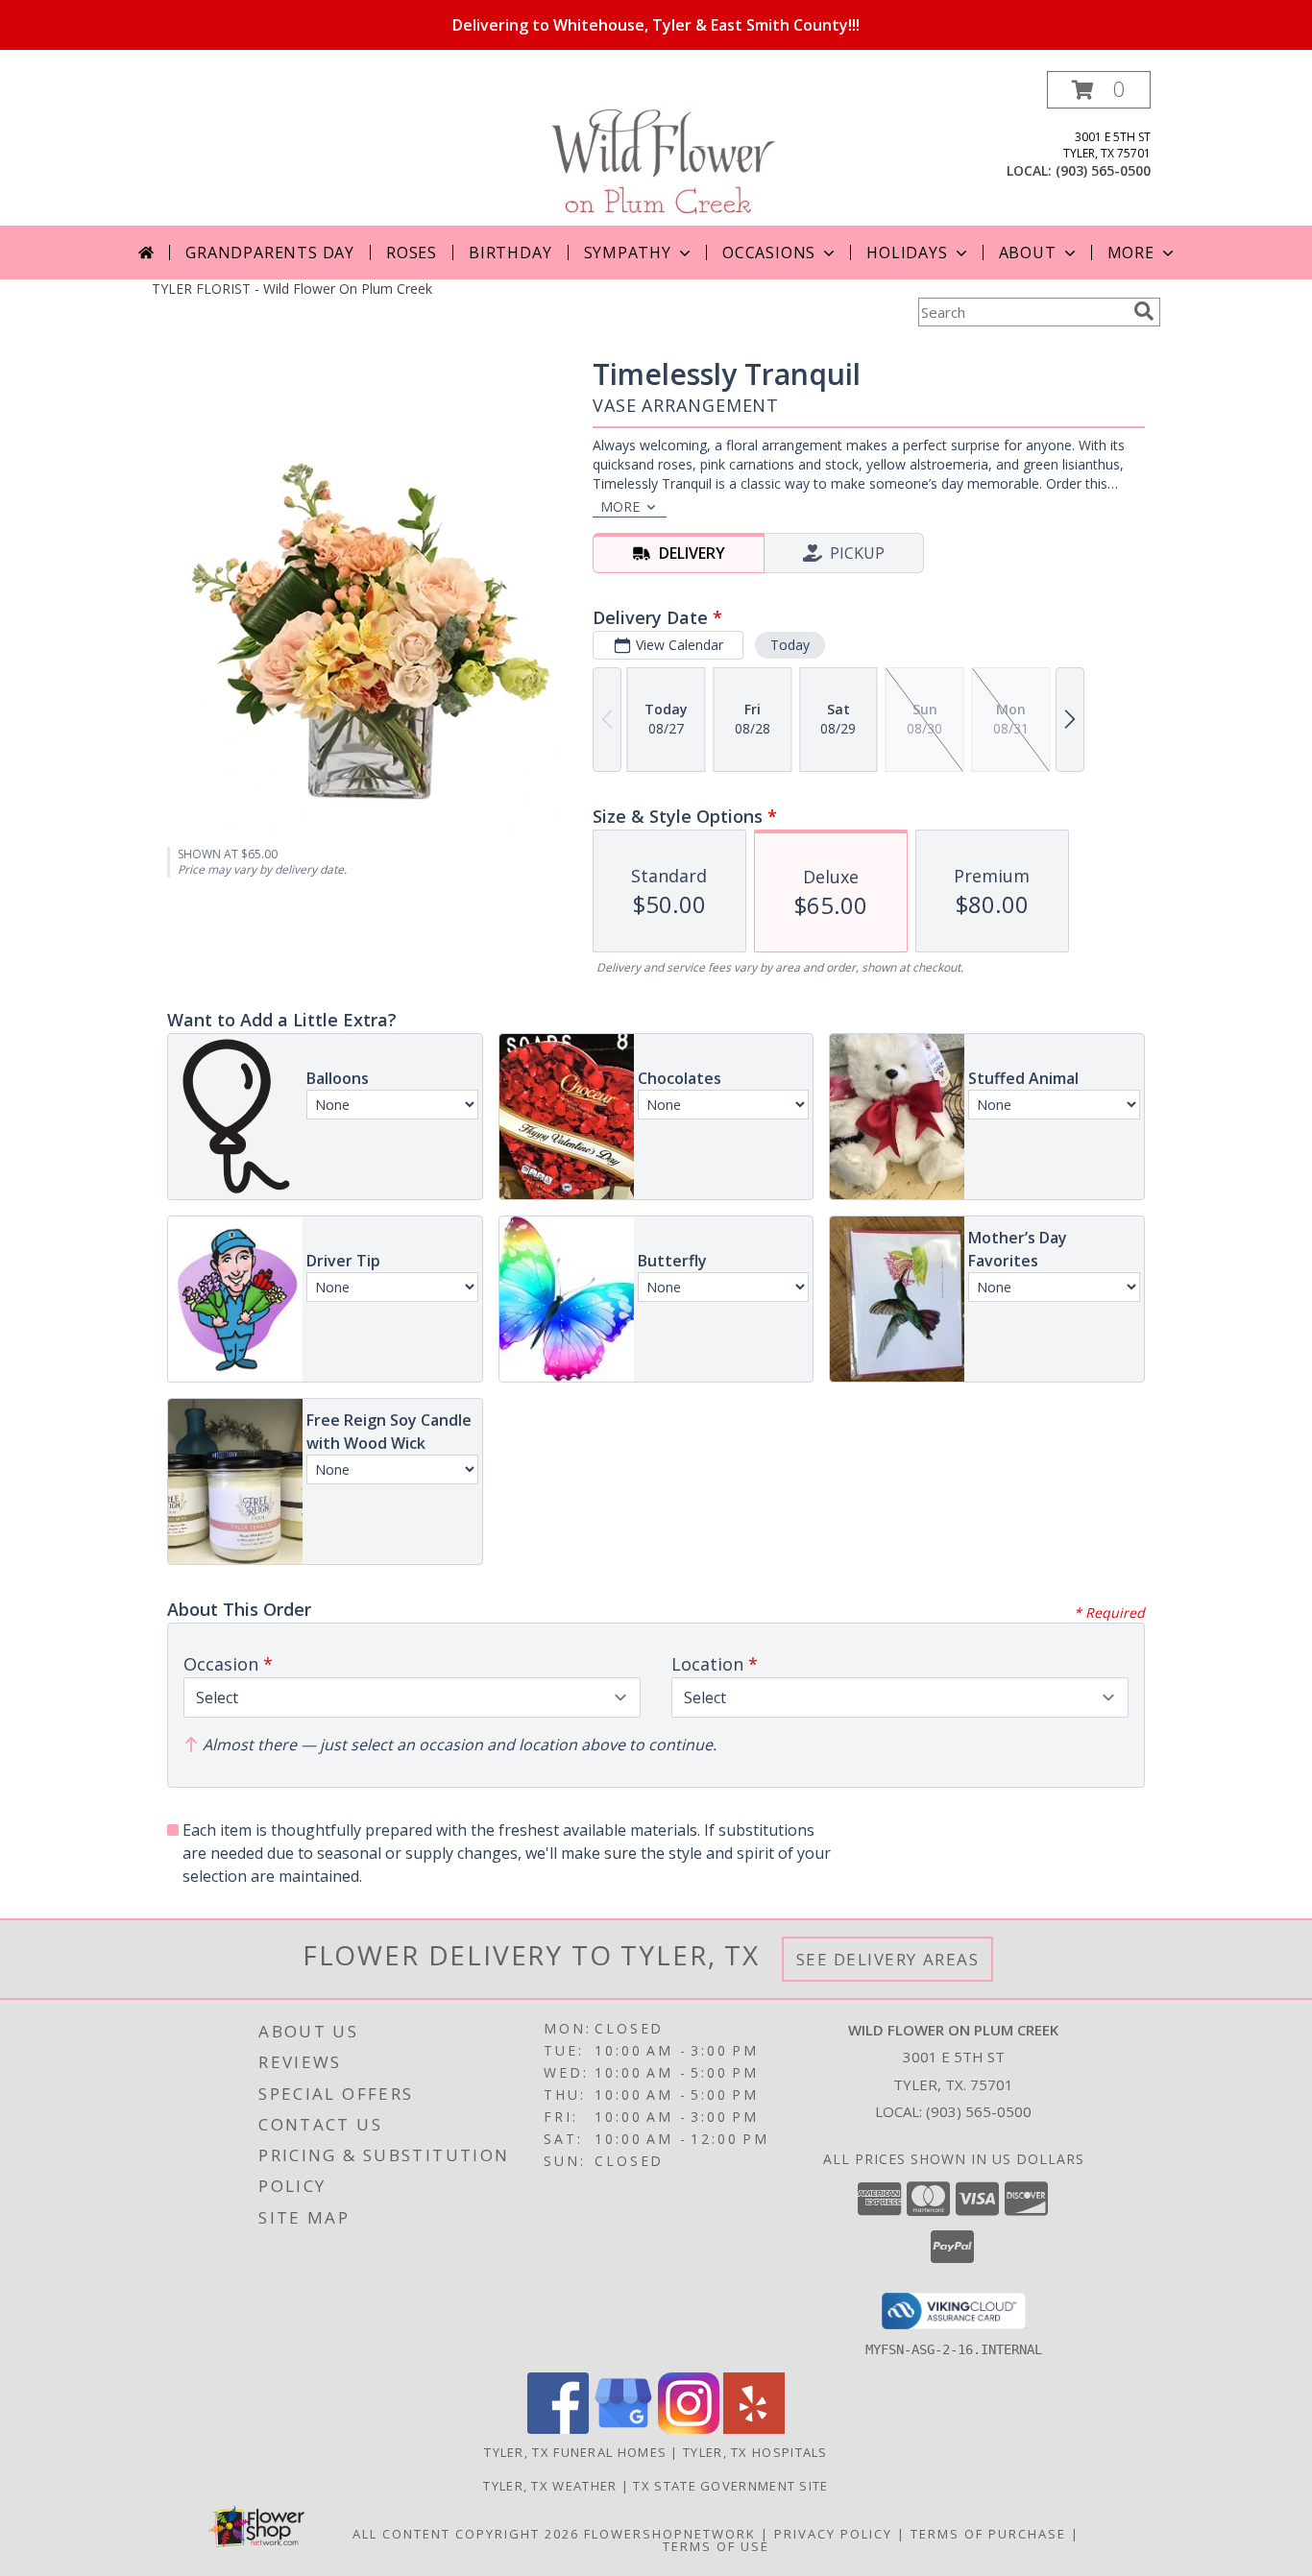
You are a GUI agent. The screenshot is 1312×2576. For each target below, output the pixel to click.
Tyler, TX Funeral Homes (575, 2452)
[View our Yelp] (754, 2429)
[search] (1144, 311)
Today (790, 645)
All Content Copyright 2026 (466, 2534)
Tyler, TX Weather (550, 2486)
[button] (1099, 90)
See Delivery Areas (888, 1959)
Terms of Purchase (988, 2534)
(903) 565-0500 (1103, 170)
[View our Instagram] (689, 2429)
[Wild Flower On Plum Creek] (656, 148)
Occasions (769, 253)
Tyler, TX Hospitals (755, 2452)
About (1028, 253)
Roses (412, 253)
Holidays (907, 253)
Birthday (510, 253)
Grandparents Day (270, 253)
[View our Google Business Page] (623, 2429)
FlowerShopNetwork (670, 2534)
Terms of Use (716, 2546)
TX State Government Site (730, 2486)
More (1131, 253)
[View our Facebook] (558, 2429)
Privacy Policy (833, 2534)
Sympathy (628, 253)
